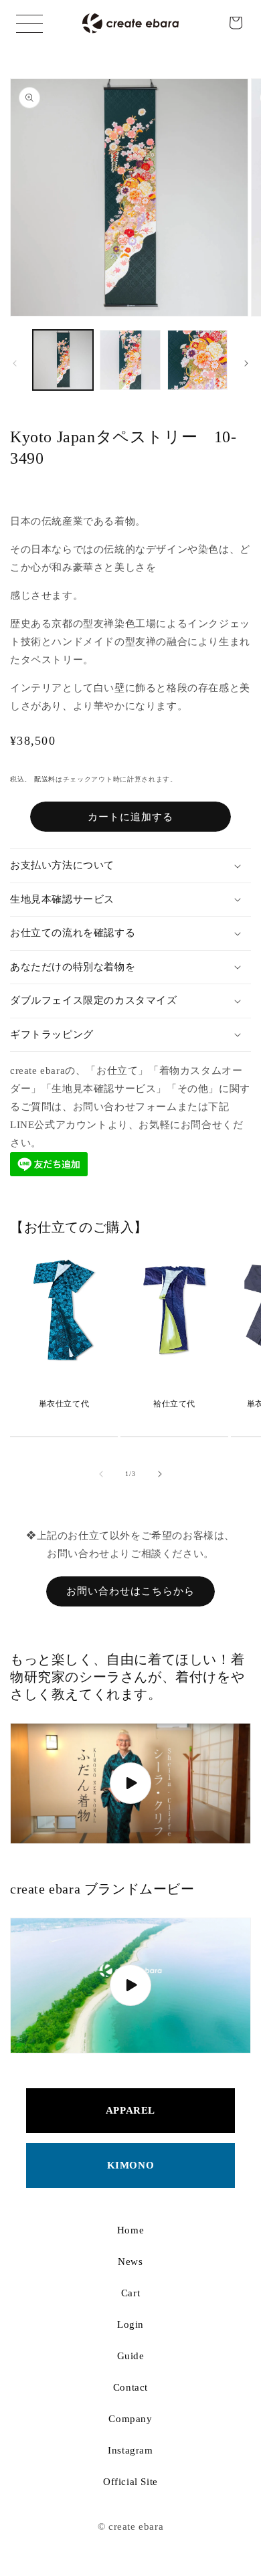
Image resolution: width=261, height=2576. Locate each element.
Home (130, 2230)
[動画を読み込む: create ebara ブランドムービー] (130, 1986)
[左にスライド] (15, 363)
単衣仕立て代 (64, 1404)
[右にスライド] (246, 363)
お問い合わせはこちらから (130, 1591)
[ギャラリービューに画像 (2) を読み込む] (130, 360)
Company (130, 2419)
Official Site (130, 2482)
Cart (130, 2293)
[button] (236, 23)
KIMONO (131, 2165)
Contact (130, 2387)
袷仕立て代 (174, 1404)
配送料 (45, 779)
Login (130, 2324)
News (130, 2262)
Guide (131, 2356)
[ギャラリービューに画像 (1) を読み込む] (63, 360)
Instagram (130, 2450)
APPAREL (130, 2110)
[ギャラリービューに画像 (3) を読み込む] (197, 360)
